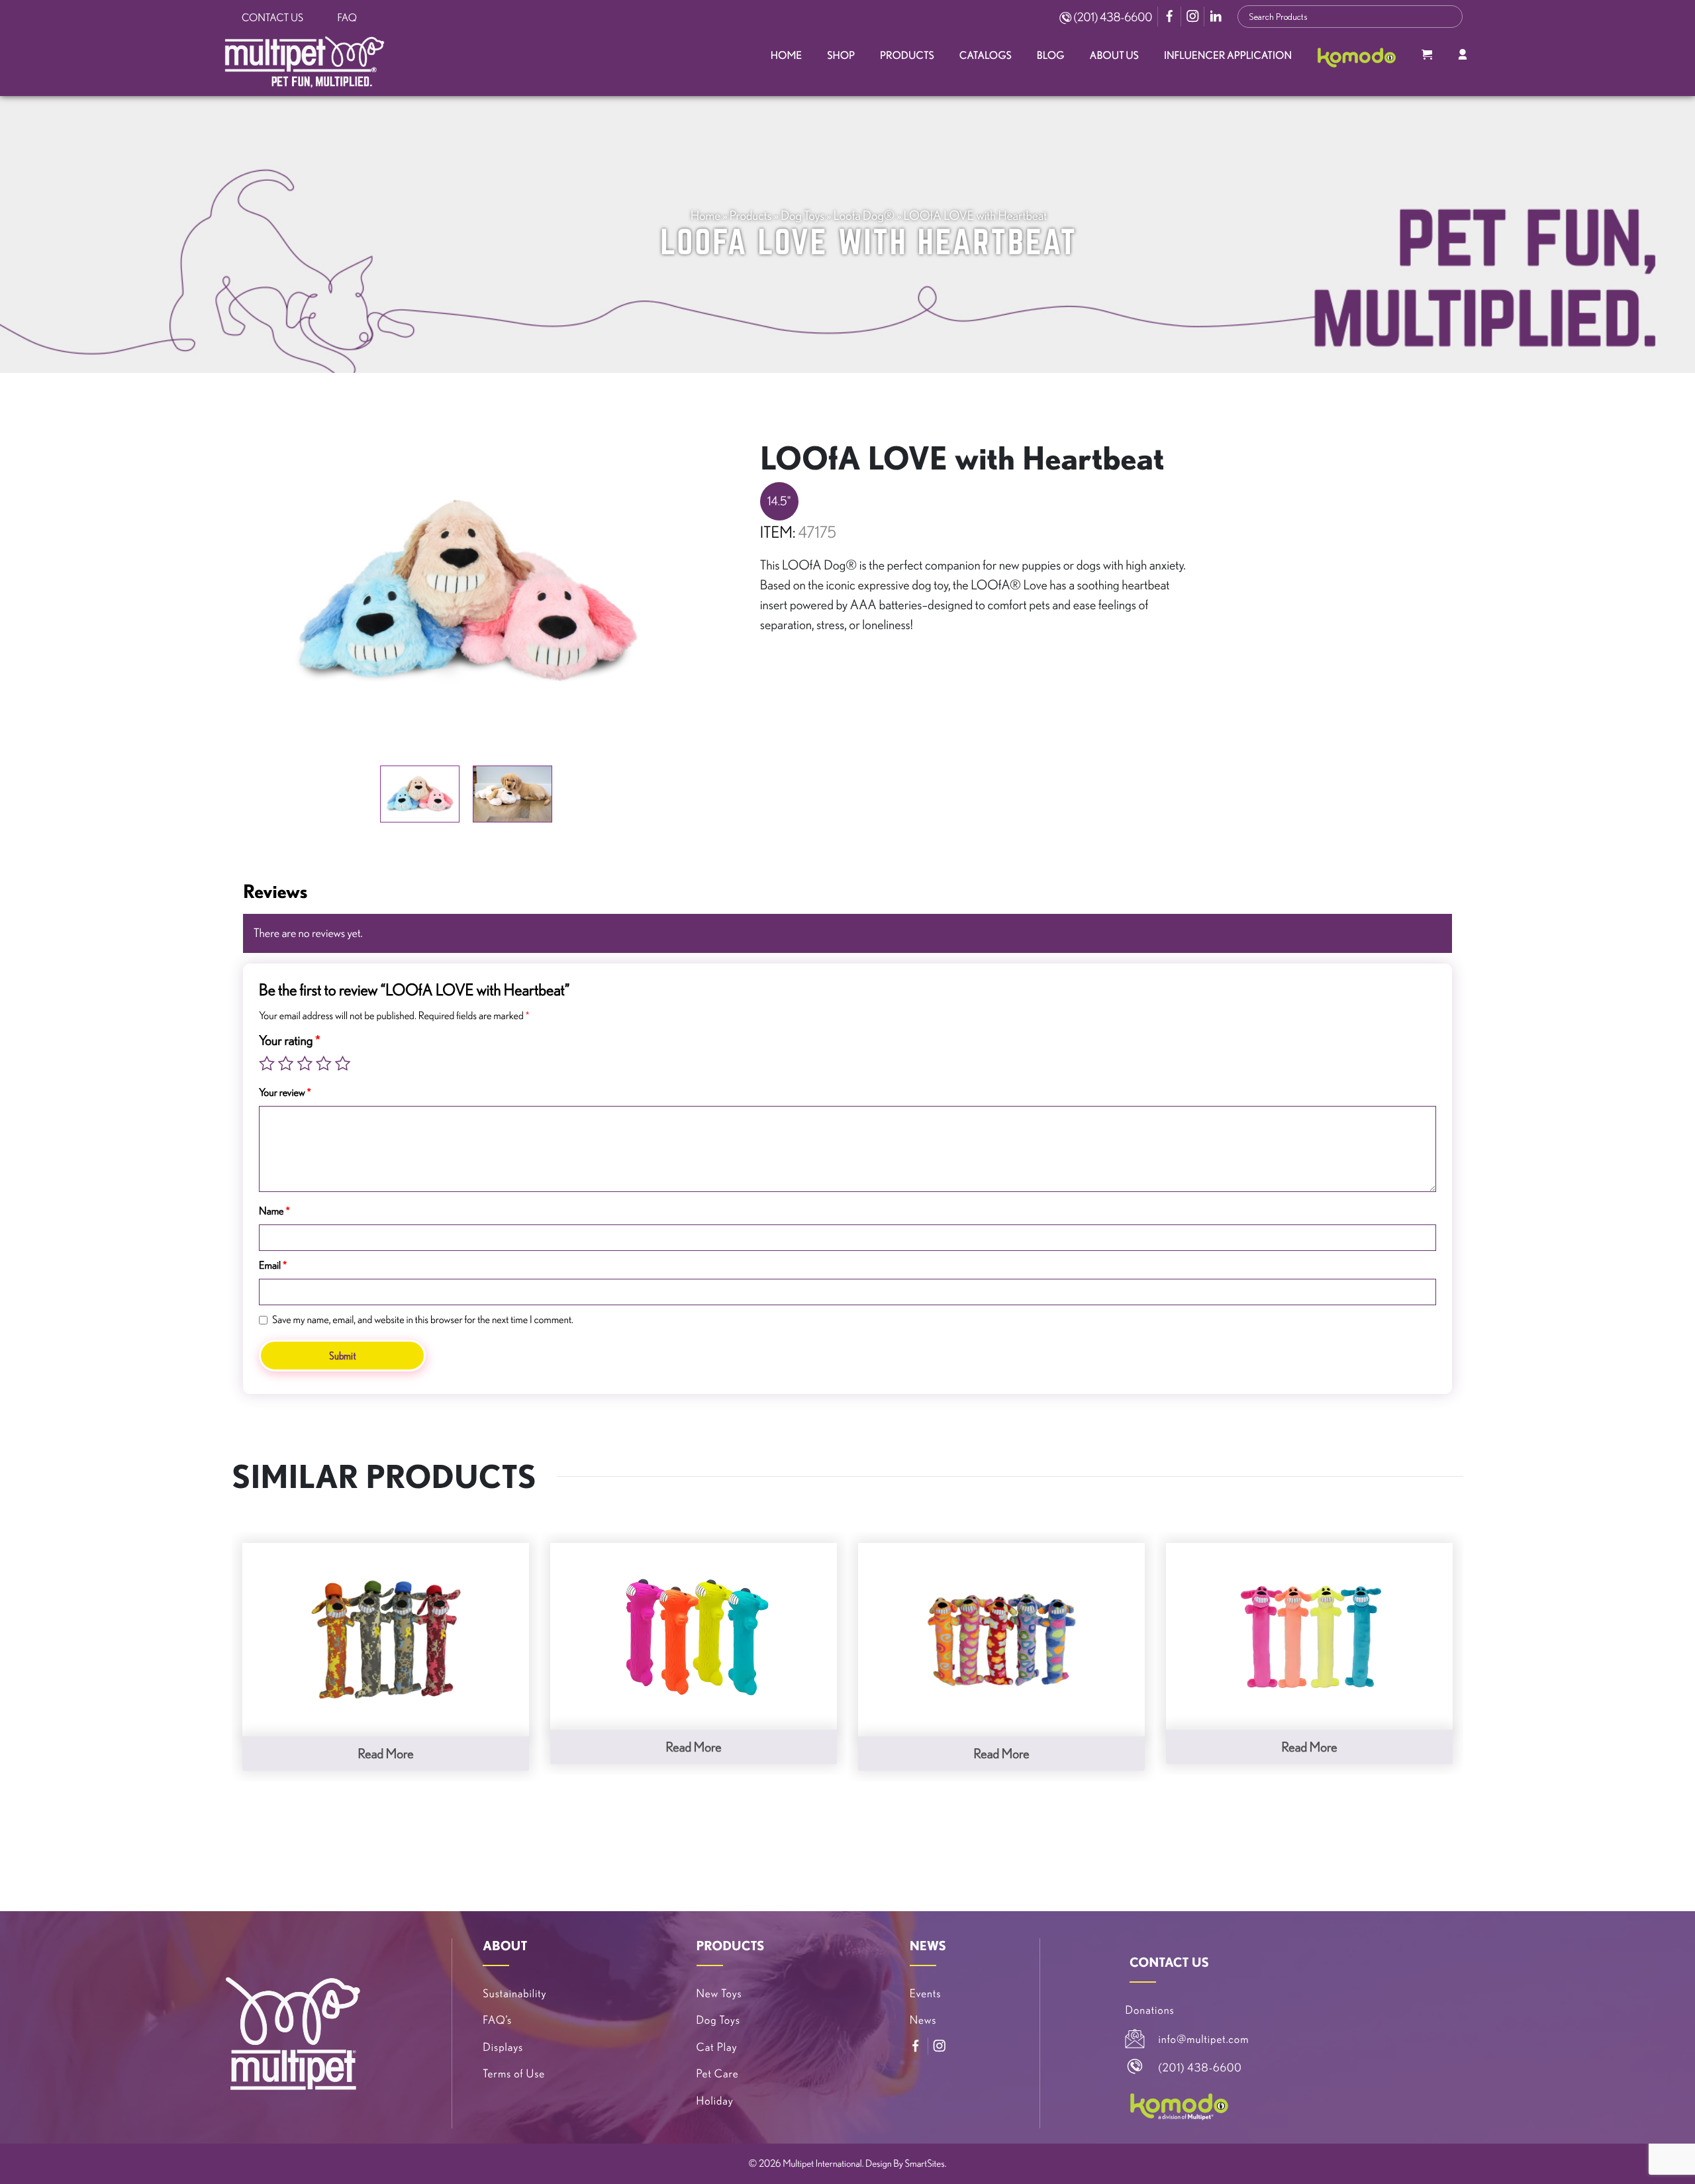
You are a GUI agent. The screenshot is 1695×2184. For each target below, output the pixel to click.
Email (273, 1266)
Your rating (290, 1040)
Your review (285, 1093)
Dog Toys (802, 215)
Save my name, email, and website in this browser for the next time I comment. (423, 1320)
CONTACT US (1169, 1962)
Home (786, 56)
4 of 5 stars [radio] (324, 1064)
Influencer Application (1228, 56)
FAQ (347, 18)
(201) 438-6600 (1112, 17)
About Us (1114, 56)
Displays (503, 2047)
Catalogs (986, 56)
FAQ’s (497, 2020)
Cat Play (717, 2047)
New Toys (719, 1994)
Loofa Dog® (864, 215)
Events (926, 1994)
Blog (1051, 56)
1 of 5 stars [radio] (267, 1064)
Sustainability (514, 1994)
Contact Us (272, 18)
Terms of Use (514, 2074)
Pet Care (718, 2074)
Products (907, 56)
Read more (385, 1753)
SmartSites (925, 2163)
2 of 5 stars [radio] (286, 1064)
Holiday (715, 2101)
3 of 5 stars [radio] (305, 1064)
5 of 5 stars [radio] (342, 1064)
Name (274, 1211)
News (923, 2020)
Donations (1150, 2010)
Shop (841, 56)
